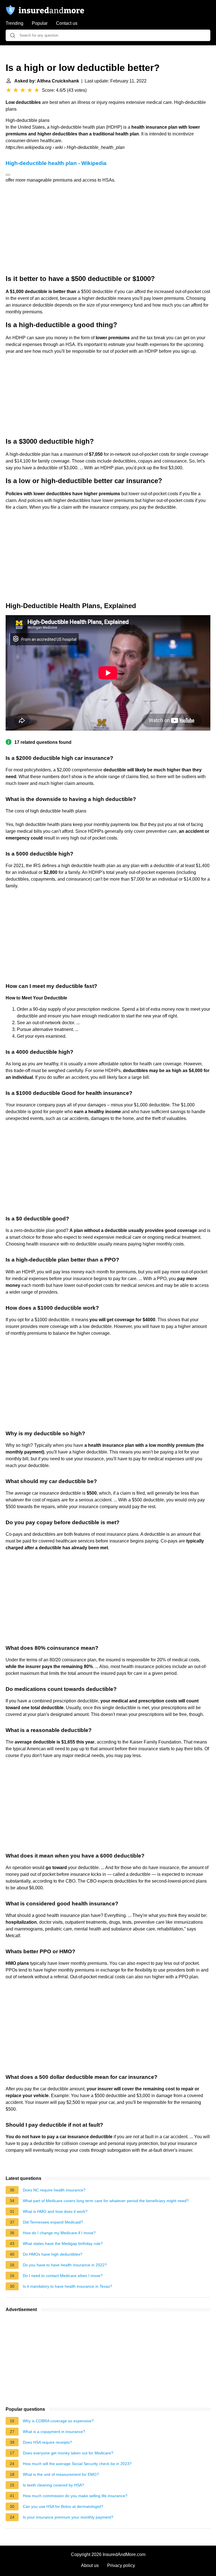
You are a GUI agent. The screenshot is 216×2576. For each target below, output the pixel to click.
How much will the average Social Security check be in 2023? (77, 2464)
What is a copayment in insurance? (54, 2432)
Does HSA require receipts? (47, 2442)
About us (90, 2565)
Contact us (67, 23)
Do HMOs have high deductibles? (53, 2254)
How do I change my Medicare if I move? (59, 2233)
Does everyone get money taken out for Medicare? (68, 2453)
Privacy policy (121, 2565)
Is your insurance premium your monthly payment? (68, 2517)
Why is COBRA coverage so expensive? (58, 2421)
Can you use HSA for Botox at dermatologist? (63, 2506)
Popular (40, 23)
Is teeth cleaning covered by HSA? (53, 2485)
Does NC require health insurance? (54, 2190)
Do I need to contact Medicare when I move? (63, 2276)
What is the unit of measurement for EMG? (61, 2474)
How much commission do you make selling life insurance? (75, 2496)
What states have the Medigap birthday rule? (63, 2244)
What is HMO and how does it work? (55, 2211)
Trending (14, 23)
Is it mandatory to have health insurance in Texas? (67, 2286)
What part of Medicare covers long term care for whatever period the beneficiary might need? (106, 2201)
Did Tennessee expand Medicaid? (53, 2222)
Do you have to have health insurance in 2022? (65, 2265)
